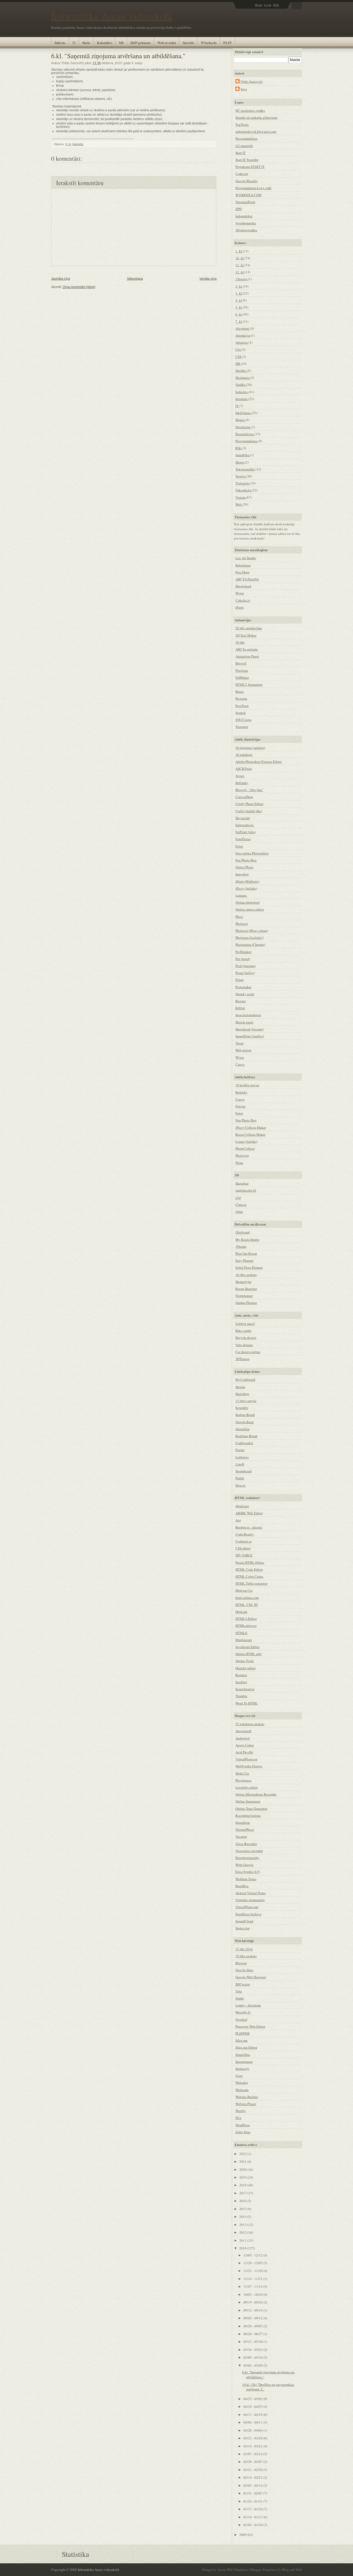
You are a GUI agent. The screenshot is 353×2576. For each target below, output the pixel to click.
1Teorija (242, 279)
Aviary (240, 776)
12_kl (240, 272)
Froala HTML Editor (250, 1562)
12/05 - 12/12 (253, 2255)
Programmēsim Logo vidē (253, 188)
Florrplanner (244, 1296)
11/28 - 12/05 (253, 2263)
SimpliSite (243, 2055)
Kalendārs (105, 43)
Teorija (241, 476)
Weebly (241, 2111)
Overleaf (241, 2019)
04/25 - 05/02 (253, 2399)
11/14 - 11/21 (253, 2279)
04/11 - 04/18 (253, 2415)
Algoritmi (243, 328)
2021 (243, 2161)
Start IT (241, 153)
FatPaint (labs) (245, 832)
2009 (243, 2535)
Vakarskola (244, 490)
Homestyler (243, 1282)
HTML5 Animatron (249, 684)
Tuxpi (240, 1043)
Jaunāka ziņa (61, 279)
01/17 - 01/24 (253, 2509)
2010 (243, 2248)
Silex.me (241, 2040)
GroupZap (243, 1429)
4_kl (239, 300)
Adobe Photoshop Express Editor (259, 762)
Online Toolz (245, 1661)
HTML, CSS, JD (247, 1605)
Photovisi (242, 1155)
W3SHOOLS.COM (248, 195)
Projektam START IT (250, 167)
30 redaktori (244, 755)
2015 (243, 2209)
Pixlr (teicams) (245, 966)
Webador (242, 2083)
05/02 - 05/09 (253, 2365)
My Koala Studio (247, 1239)
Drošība (241, 371)
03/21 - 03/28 (253, 2438)
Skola (86, 43)
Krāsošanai (243, 565)
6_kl (68, 144)
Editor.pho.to (245, 825)
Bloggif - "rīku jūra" (249, 790)
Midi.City (242, 1773)
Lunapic (241, 895)
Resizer (241, 1001)
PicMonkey (244, 952)
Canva (240, 1064)
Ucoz (239, 2076)
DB (238, 364)
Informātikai (244, 216)
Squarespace (244, 2062)
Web (239, 504)
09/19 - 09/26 (253, 2302)
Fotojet (240, 1106)
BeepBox (242, 1886)
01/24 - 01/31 (253, 2501)
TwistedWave (245, 1829)
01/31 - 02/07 (253, 2493)
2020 (243, 2169)
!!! (74, 43)
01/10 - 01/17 (253, 2517)
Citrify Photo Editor (249, 804)
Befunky (241, 1092)
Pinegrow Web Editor (250, 2026)
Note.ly (241, 1485)
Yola (239, 1991)
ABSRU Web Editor (249, 1513)
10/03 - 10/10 (253, 2294)
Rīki (239, 448)
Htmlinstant (244, 1640)
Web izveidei (167, 43)
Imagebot (242, 874)
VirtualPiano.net (247, 1907)
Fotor (239, 846)
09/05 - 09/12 (253, 2318)
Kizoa (240, 691)
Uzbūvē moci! (245, 1324)
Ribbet (240, 1008)
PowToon (242, 706)
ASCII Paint (244, 769)
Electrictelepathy (247, 1858)
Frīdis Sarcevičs (252, 82)
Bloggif (241, 663)
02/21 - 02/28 (253, 2470)
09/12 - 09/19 (253, 2310)
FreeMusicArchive (248, 1914)
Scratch (241, 713)
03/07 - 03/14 (253, 2454)
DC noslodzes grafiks (250, 110)
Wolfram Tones (246, 1879)
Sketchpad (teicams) (250, 1029)
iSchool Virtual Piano (251, 1893)
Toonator (242, 727)
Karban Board (245, 1415)
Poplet (240, 1450)
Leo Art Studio (246, 558)
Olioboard (243, 1232)
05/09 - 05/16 (253, 2357)
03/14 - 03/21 (253, 2446)
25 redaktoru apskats (250, 1724)
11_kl (240, 265)
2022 (243, 2154)
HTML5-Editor (246, 1619)
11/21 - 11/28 (253, 2271)
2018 (243, 2185)
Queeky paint (245, 994)
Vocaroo (241, 1836)
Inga (244, 89)
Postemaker (243, 987)
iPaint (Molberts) (247, 881)
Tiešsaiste (243, 483)
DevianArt (243, 818)
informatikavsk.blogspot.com (256, 131)
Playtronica (243, 1780)
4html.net (242, 1506)
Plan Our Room (246, 1253)
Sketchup (242, 1183)
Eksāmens (243, 378)
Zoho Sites (243, 2132)
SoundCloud (244, 1921)
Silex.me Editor (246, 2047)
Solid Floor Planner (249, 1267)
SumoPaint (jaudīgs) (250, 1036)
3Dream (241, 1246)
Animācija (243, 335)
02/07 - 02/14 (253, 2485)
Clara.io (241, 1205)
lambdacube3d (246, 1190)
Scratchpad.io (245, 1689)
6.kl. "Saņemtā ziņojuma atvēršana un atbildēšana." (118, 56)
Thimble (241, 1696)
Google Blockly (247, 181)
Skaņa (240, 462)
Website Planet (246, 2104)
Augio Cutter (245, 1745)
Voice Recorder (246, 1844)
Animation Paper (247, 656)
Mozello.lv (243, 2012)
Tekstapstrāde (245, 469)
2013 (243, 2225)
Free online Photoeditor (252, 853)
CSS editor (243, 1548)
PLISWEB (243, 2033)
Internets (78, 144)
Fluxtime (242, 670)
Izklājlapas (243, 413)
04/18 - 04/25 (253, 2407)
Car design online (248, 1352)
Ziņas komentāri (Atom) (79, 287)
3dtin (239, 1212)
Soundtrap (243, 1822)
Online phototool (248, 902)
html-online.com (247, 1598)
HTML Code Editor (249, 1569)
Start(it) (188, 43)
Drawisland (243, 586)
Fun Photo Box (246, 860)
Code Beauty (245, 1534)
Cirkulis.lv (243, 600)
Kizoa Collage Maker (250, 1134)
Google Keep (245, 1422)
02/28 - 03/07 (253, 2462)
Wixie (240, 593)
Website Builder (247, 2097)
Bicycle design (246, 1338)
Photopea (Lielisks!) (250, 938)
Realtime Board (246, 1436)
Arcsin (222, 2570)
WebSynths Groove (249, 1766)
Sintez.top (243, 1928)
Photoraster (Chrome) (250, 944)
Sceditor (241, 1682)
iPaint (240, 607)
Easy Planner (244, 1260)
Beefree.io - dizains (249, 1527)
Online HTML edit (248, 1654)
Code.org (242, 174)
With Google (244, 1865)
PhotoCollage (245, 1148)
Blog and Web (292, 2570)
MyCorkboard (245, 1379)
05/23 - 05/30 (253, 2342)
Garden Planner (246, 1303)
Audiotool (243, 1738)
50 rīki (240, 642)
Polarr (240, 980)
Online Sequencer (248, 1801)
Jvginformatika (246, 223)
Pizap (239, 1163)
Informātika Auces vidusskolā (112, 16)
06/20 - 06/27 (253, 2334)
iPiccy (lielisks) (246, 888)
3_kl (239, 293)
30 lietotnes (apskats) (250, 748)
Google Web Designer (251, 1977)
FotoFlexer (243, 839)
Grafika (241, 385)
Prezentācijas (245, 434)
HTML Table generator (251, 1583)
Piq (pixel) (243, 959)
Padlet (240, 1478)
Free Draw (242, 572)
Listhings (242, 1457)
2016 (243, 2201)
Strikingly (243, 2069)
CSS (239, 357)
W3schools (209, 43)
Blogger (241, 1963)
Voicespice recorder (249, 1851)
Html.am (241, 1612)
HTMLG (241, 1633)
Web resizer (243, 1050)
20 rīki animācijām (249, 628)
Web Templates (237, 2570)
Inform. (60, 43)
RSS (276, 5)
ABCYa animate (247, 649)
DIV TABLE (244, 1555)
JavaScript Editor (247, 1647)
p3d (238, 1198)
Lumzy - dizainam (248, 2005)
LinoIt (240, 1464)
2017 (243, 2193)
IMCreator (243, 1984)
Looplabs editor (247, 1787)
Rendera (241, 1675)
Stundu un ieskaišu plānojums (256, 117)
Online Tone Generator (251, 1809)
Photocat (242, 924)
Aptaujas (242, 342)
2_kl (239, 286)
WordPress (243, 2125)
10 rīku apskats (246, 1275)
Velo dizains (244, 1345)
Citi (239, 349)
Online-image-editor (250, 909)
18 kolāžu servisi (247, 1085)
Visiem (241, 497)
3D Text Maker (246, 635)
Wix (238, 2118)
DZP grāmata (141, 43)
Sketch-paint (244, 1022)
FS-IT (228, 43)
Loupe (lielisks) (246, 1141)
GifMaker (242, 677)
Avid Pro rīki (244, 1752)
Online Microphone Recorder (256, 1794)
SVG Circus (243, 720)
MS (121, 43)
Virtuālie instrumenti (250, 1900)
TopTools (242, 124)
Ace (238, 1520)
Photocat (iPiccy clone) (252, 931)
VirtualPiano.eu (246, 1759)
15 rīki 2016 (244, 1949)
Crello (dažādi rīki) (249, 811)
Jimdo (240, 1998)
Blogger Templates (264, 2570)
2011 (243, 2240)
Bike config (244, 1331)
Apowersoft (243, 1731)
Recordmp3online (248, 1815)
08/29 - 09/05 (253, 2326)
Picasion (241, 698)
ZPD (239, 209)
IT (237, 406)
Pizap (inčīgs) (245, 973)
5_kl (239, 307)
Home (258, 5)
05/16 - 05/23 (253, 2350)
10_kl (240, 258)
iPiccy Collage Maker (251, 1127)
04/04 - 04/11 (253, 2422)
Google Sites (244, 1970)
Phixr (239, 917)
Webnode (242, 2090)
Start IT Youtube (247, 160)
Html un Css (244, 1590)
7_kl (239, 321)
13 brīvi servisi (246, 1401)
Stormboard (244, 1471)
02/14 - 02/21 (253, 2477)
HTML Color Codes (249, 1576)
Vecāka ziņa (208, 279)
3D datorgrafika (246, 230)
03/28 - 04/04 (253, 2430)
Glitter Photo (244, 867)
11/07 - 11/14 (253, 2286)
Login (268, 5)
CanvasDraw (244, 797)
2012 (243, 2232)
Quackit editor (245, 1668)
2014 (243, 2217)
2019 (243, 2177)
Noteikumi (243, 427)
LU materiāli (244, 146)
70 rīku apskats (246, 1956)
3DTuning (243, 1359)
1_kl (239, 251)
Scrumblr (242, 1408)
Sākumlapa (135, 279)
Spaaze (240, 1387)
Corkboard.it (244, 1443)
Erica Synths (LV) (248, 1872)
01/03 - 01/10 (253, 2525)
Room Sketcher (246, 1289)
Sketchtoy (242, 1394)
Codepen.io (244, 1541)
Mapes (240, 420)
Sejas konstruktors (248, 1015)
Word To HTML (247, 1703)
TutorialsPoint (245, 202)
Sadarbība (243, 455)
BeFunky (242, 783)
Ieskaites (242, 392)
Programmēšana (246, 138)
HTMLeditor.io (246, 1626)
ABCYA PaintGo (247, 579)
